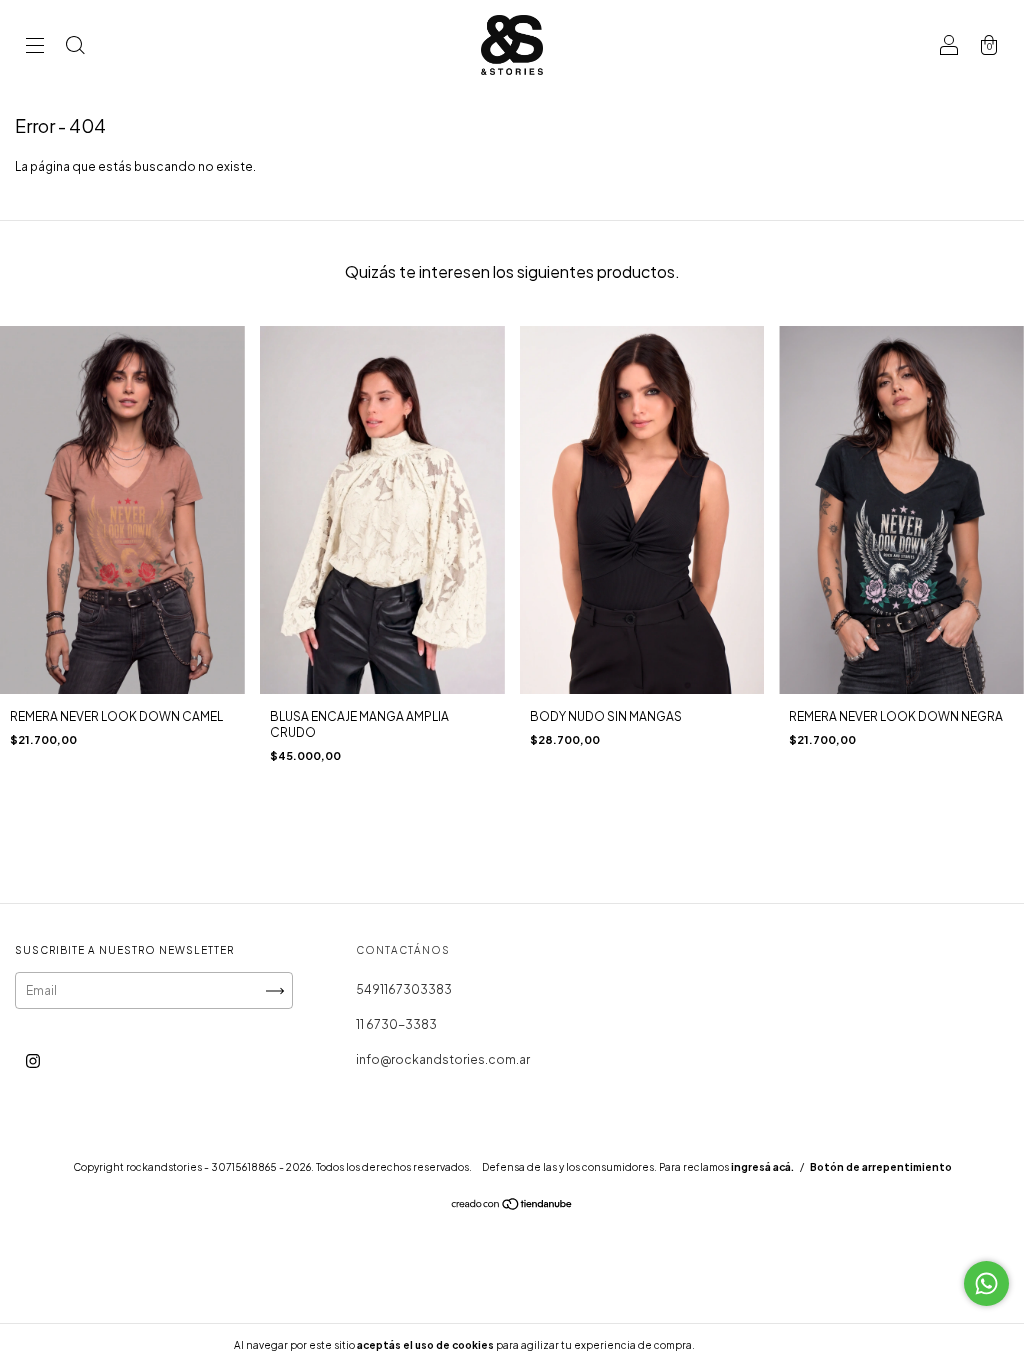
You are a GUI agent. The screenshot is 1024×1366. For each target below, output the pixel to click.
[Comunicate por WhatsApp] (986, 1283)
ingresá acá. (762, 1167)
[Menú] (35, 47)
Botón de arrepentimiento (881, 1167)
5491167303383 (404, 989)
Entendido (750, 1345)
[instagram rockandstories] (33, 1060)
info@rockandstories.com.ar (443, 1059)
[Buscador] (75, 47)
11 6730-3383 (396, 1024)
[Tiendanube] (512, 1206)
